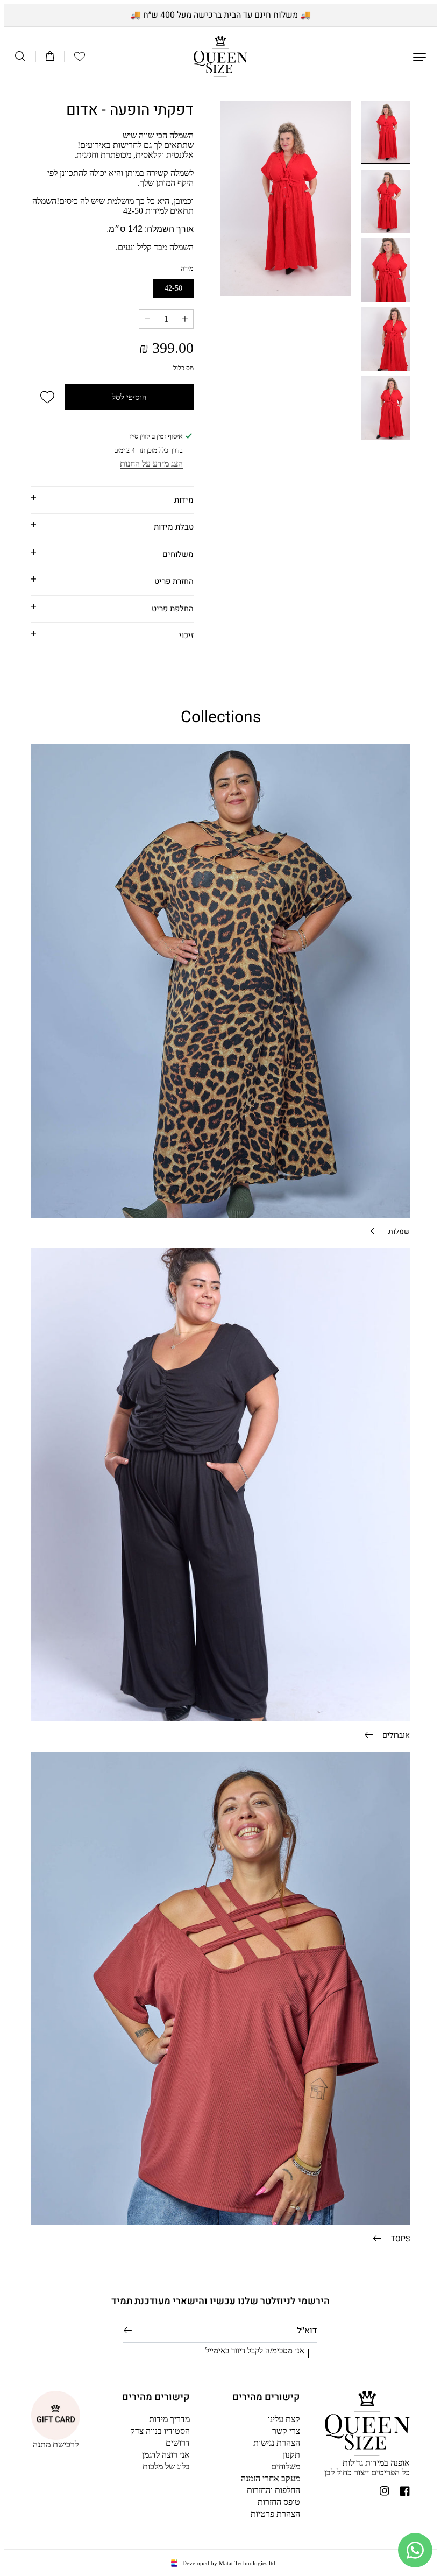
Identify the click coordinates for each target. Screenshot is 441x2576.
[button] (80, 57)
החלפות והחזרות (273, 2490)
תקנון (291, 2455)
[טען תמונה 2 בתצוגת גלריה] (386, 201)
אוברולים (395, 1734)
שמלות (398, 1231)
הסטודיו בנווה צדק (160, 2431)
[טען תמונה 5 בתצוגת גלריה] (386, 408)
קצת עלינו (284, 2419)
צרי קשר (286, 2431)
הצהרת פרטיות (275, 2514)
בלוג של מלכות (166, 2466)
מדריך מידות (169, 2419)
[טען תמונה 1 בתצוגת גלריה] (386, 132)
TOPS (400, 2238)
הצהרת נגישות (277, 2443)
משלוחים (286, 2466)
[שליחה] (128, 2330)
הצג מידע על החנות (151, 464)
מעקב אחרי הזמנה (271, 2478)
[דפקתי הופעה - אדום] (286, 198)
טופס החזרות (279, 2502)
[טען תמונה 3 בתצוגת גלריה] (386, 270)
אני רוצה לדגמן (166, 2455)
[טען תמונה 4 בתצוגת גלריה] (386, 339)
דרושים (178, 2443)
